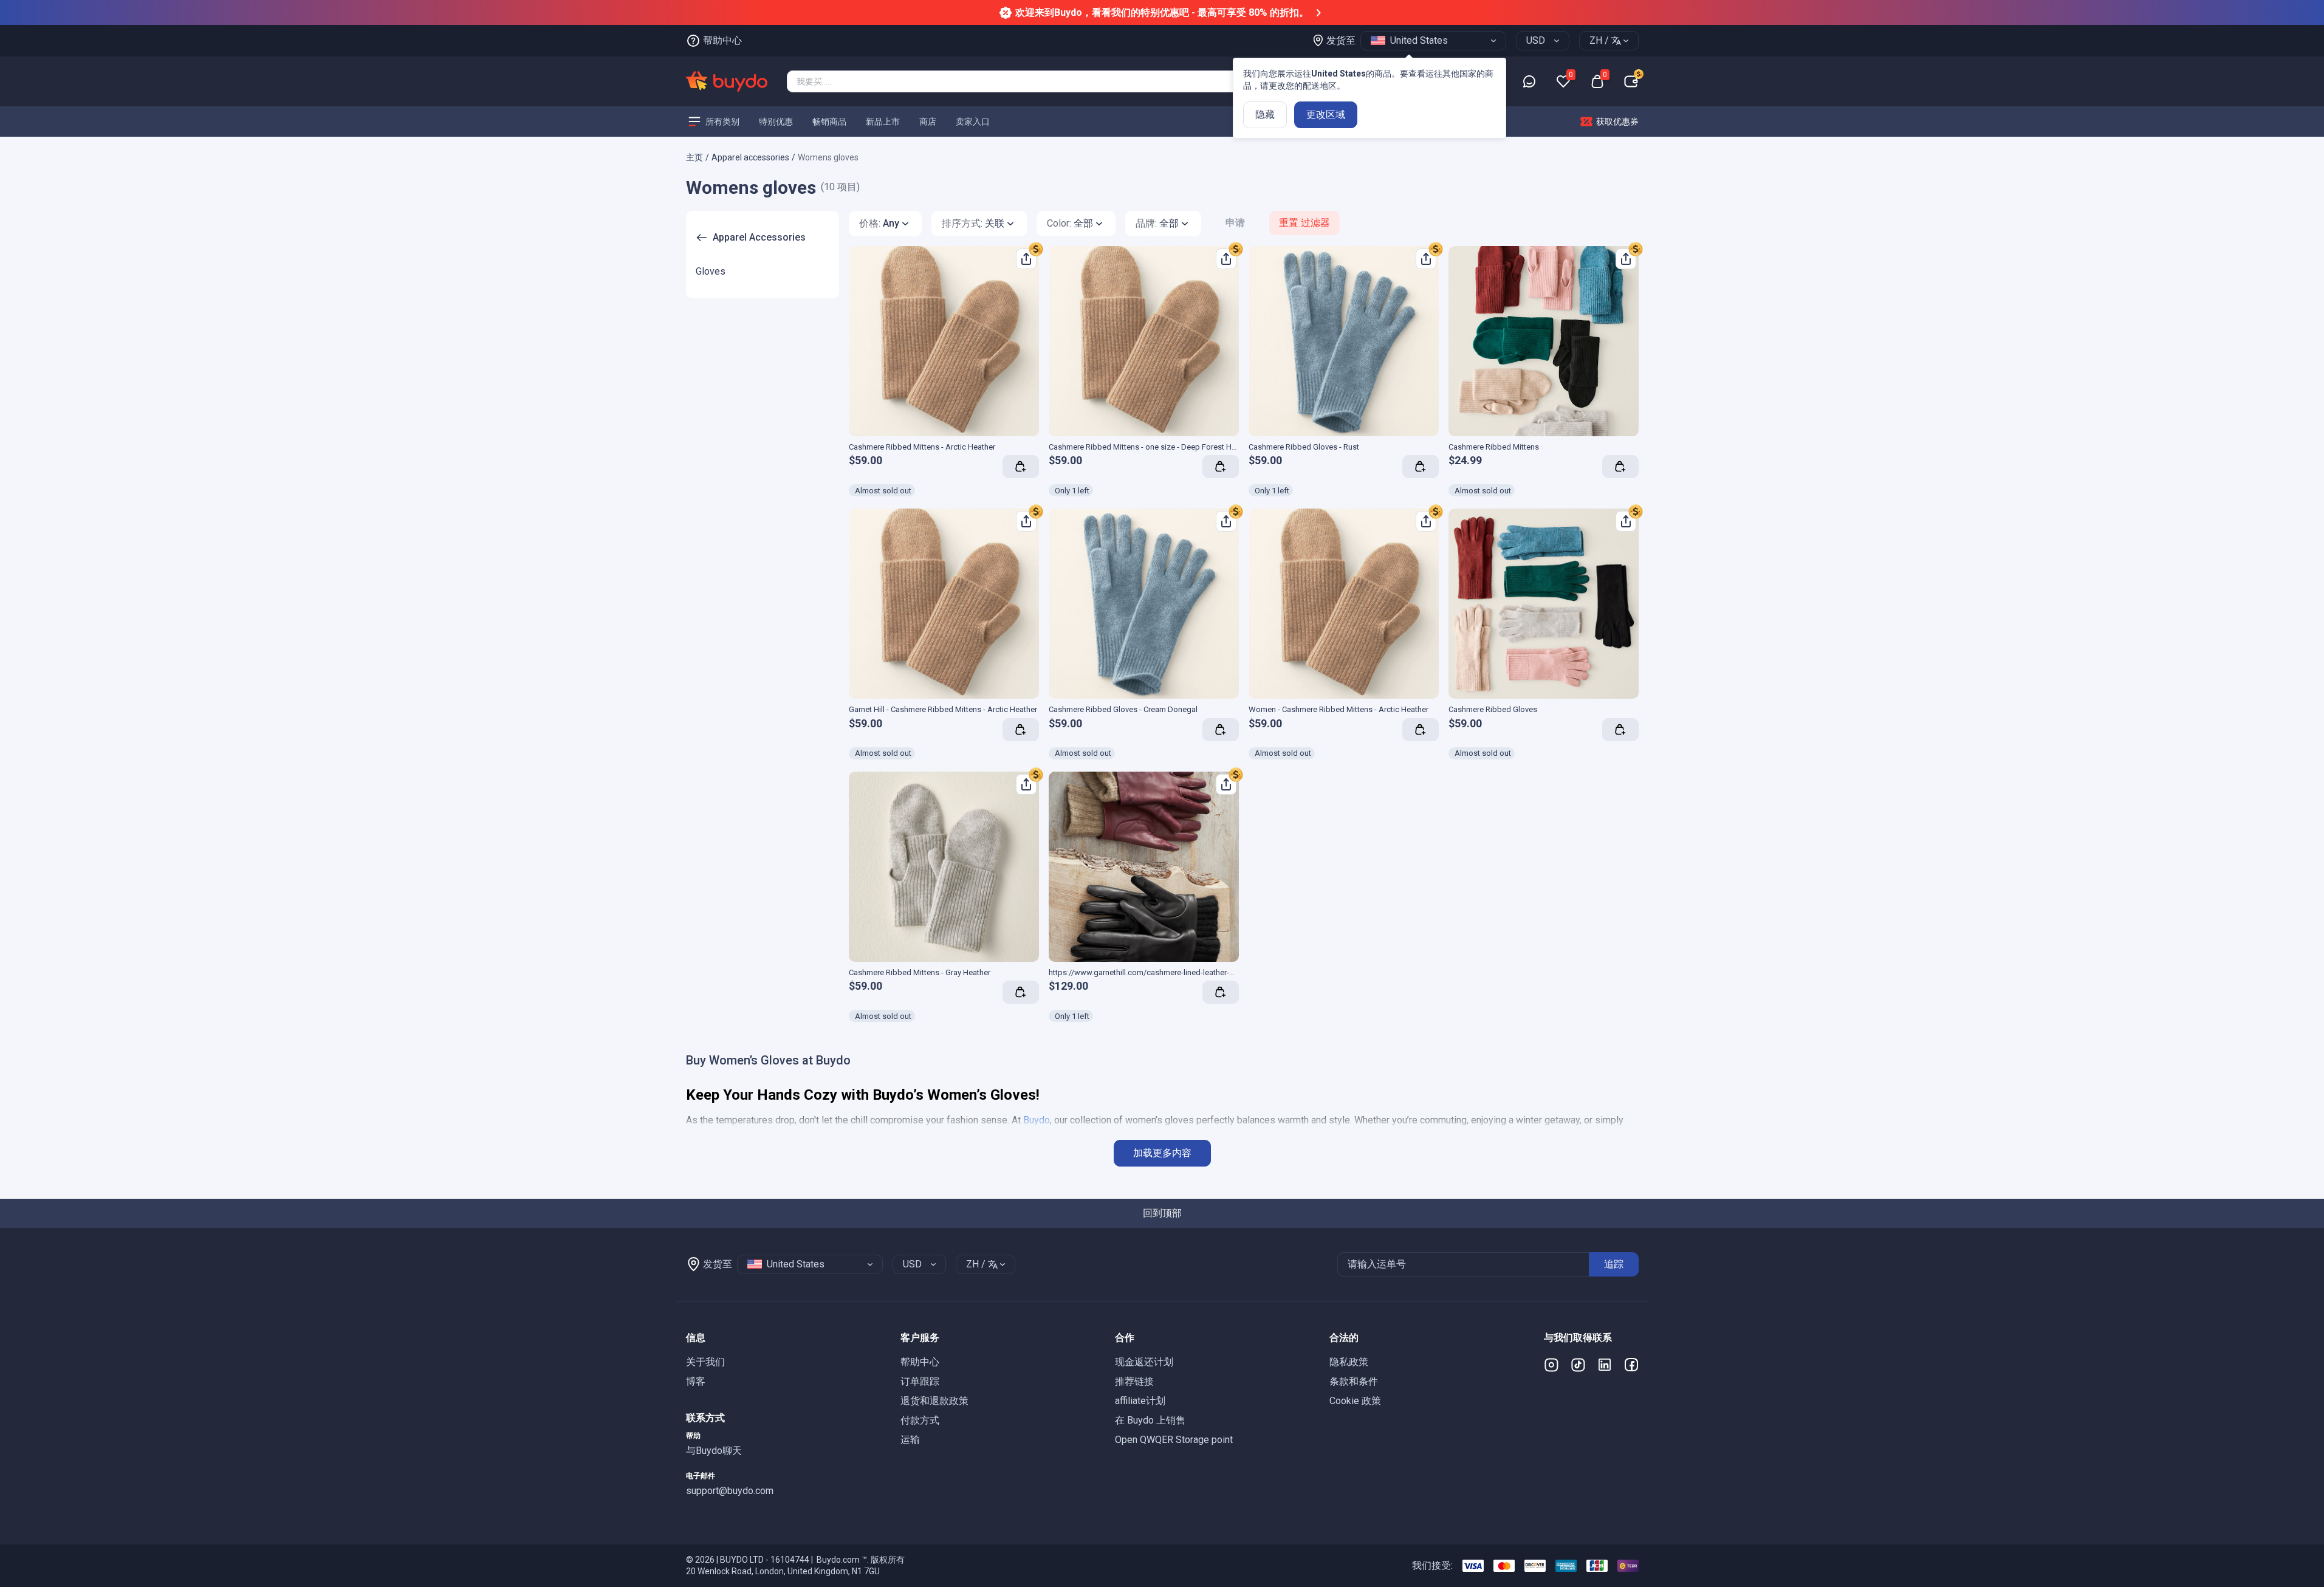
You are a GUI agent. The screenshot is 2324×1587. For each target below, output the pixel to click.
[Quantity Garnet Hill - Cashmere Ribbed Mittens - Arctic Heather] (1021, 730)
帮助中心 (920, 1362)
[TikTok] (1578, 1365)
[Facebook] (1631, 1365)
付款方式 (920, 1420)
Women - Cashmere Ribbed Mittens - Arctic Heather (1339, 709)
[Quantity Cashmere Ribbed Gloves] (1620, 730)
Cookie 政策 (1355, 1401)
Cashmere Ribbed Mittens (1494, 447)
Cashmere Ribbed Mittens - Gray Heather (920, 972)
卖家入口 (973, 121)
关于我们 (705, 1362)
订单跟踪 (920, 1381)
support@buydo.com (730, 1491)
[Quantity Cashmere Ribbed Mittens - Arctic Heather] (1021, 467)
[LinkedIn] (1605, 1365)
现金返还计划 (1144, 1362)
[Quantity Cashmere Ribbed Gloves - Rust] (1421, 467)
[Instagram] (1551, 1365)
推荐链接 (1134, 1381)
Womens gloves (828, 157)
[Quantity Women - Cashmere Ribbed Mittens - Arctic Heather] (1421, 730)
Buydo (1037, 1120)
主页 (694, 157)
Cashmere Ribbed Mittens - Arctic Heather (922, 447)
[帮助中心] (1529, 81)
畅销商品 (829, 121)
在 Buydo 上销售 (1150, 1420)
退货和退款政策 (934, 1401)
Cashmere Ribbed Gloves (1493, 709)
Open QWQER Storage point (1174, 1440)
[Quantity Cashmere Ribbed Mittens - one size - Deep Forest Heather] (1221, 467)
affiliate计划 (1140, 1401)
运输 (910, 1440)
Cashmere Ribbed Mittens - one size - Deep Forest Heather (1151, 447)
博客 (696, 1381)
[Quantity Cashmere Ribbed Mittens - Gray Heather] (1021, 992)
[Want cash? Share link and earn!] (1036, 249)
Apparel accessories (750, 157)
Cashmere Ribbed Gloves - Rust (1304, 447)
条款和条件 (1354, 1381)
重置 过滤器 (1304, 223)
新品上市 (883, 121)
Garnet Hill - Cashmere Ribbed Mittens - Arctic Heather (943, 709)
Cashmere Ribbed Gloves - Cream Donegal (1123, 709)
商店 (928, 121)
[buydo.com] (727, 81)
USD (1536, 40)
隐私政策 (1349, 1362)
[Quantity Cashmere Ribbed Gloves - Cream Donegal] (1221, 730)
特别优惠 (776, 121)
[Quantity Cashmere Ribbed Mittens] (1620, 467)
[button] (783, 1338)
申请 (1235, 223)
